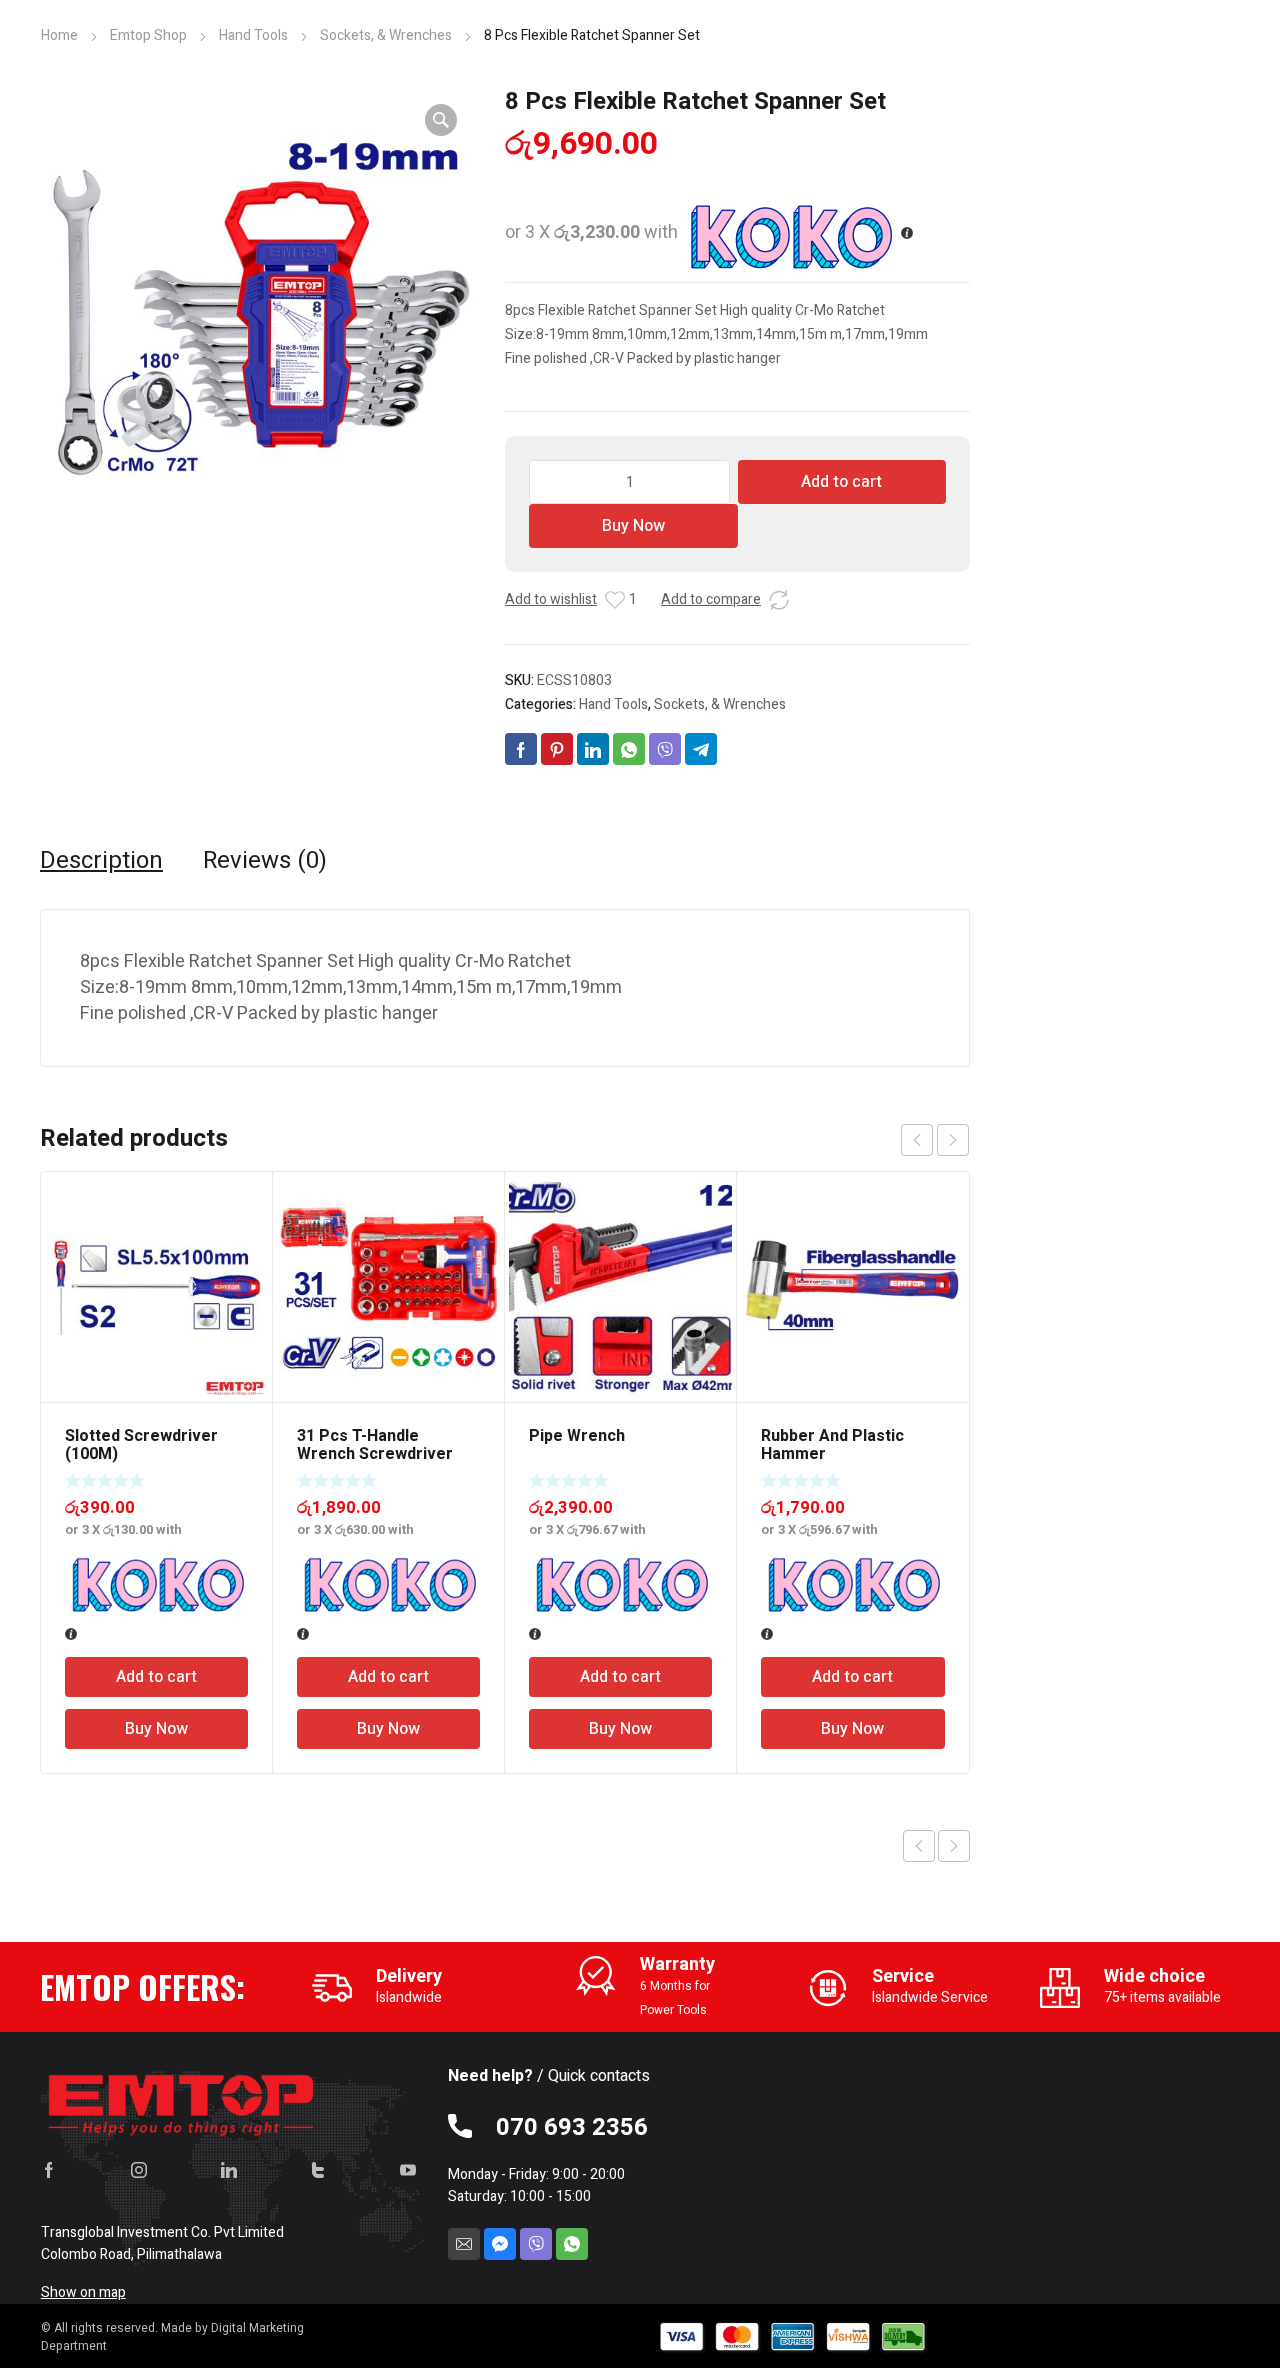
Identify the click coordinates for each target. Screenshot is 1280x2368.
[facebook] (49, 2170)
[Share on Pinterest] (557, 749)
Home (59, 35)
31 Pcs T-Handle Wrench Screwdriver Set (375, 1454)
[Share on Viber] (665, 749)
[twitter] (318, 2170)
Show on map (83, 2292)
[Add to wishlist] (615, 600)
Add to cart (841, 482)
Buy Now (633, 526)
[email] (464, 2244)
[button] (441, 120)
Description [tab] (101, 861)
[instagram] (139, 2170)
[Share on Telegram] (701, 749)
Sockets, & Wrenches (386, 35)
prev (917, 1140)
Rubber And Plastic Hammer (832, 1445)
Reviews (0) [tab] (265, 861)
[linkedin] (229, 2170)
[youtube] (408, 2170)
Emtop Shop (148, 35)
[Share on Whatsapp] (629, 749)
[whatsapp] (572, 2244)
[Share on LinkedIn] (593, 749)
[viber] (536, 2244)
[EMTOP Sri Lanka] (182, 2100)
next (953, 1140)
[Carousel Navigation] (935, 1140)
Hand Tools (253, 35)
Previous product (919, 1846)
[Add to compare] (779, 600)
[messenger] (500, 2244)
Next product (954, 1846)
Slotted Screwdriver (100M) (141, 1445)
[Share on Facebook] (521, 749)
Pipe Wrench (577, 1436)
